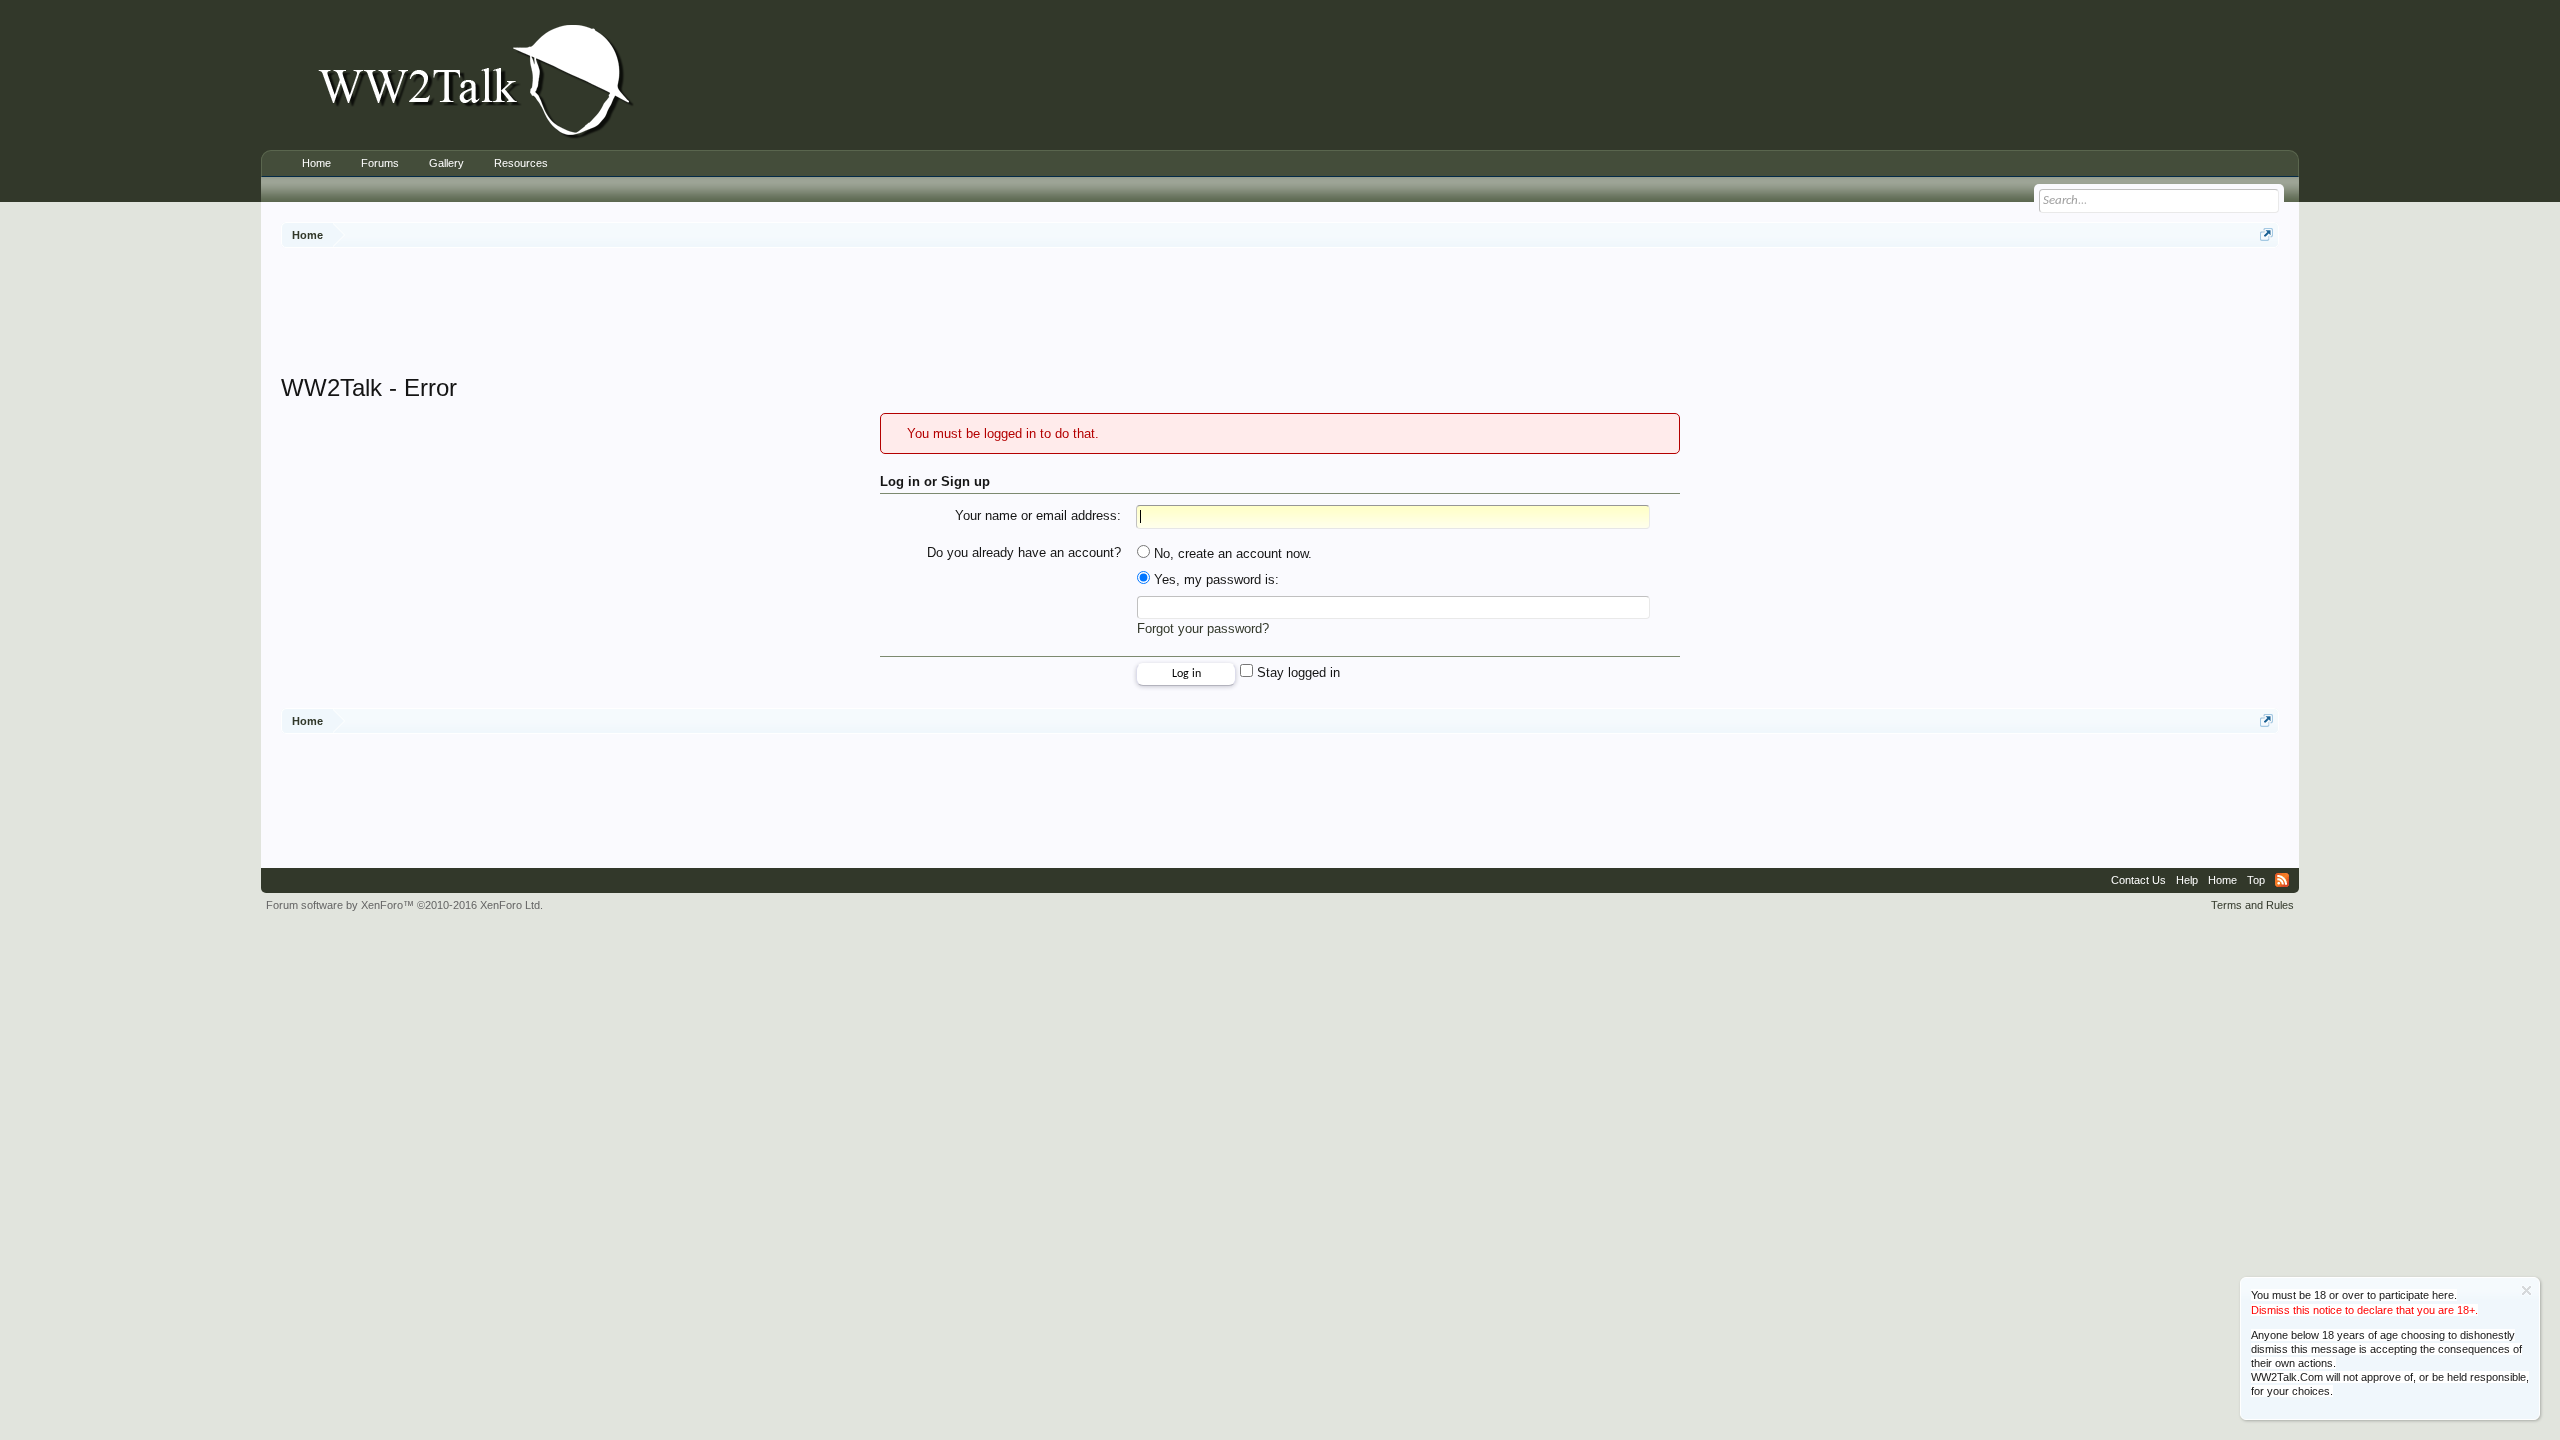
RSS (2282, 880)
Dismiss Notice (2526, 1290)
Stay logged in (1296, 672)
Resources (521, 163)
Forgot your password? (1203, 628)
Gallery (446, 163)
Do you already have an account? (1024, 552)
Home (316, 163)
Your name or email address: (1038, 515)
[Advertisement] (1280, 313)
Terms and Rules (2252, 905)
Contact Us (2138, 880)
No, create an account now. (1231, 553)
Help (2187, 880)
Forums (380, 163)
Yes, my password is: (1214, 579)
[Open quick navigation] (2266, 234)
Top (2256, 880)
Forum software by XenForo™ (404, 905)
